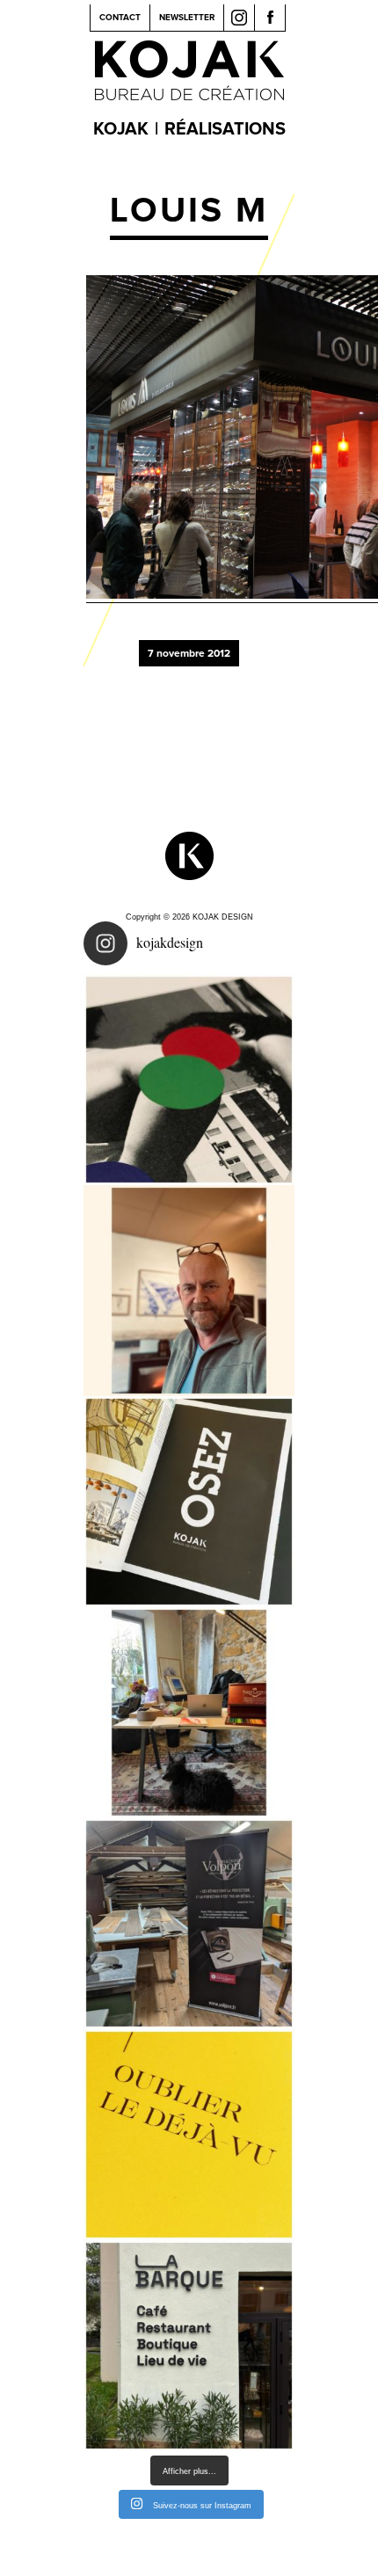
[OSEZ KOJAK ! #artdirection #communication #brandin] (189, 1713)
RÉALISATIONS (225, 129)
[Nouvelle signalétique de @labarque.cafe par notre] (189, 2346)
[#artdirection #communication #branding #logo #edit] (189, 1080)
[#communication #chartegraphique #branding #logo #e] (189, 1291)
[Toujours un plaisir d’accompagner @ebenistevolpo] (189, 1924)
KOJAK (121, 129)
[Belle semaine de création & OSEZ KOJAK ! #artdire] (189, 1502)
